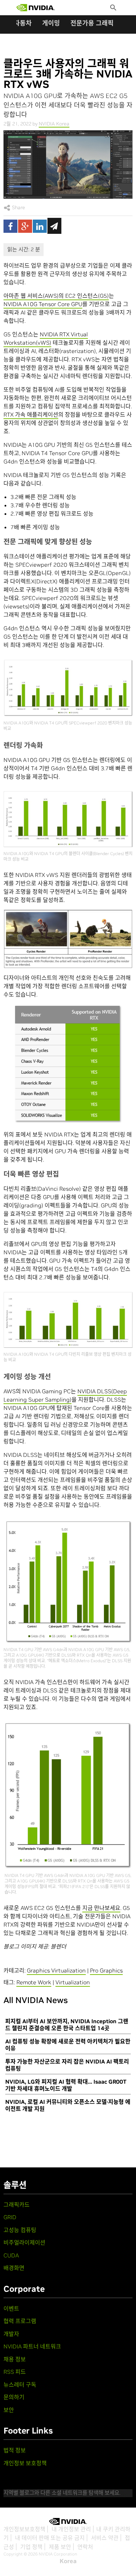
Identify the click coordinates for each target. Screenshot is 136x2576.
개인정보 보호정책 (25, 2463)
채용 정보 (15, 2359)
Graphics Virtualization (56, 1970)
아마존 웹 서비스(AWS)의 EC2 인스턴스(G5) (56, 296)
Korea (68, 2561)
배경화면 (14, 2268)
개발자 (11, 2334)
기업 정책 (31, 2547)
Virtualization (73, 1982)
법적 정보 (15, 2450)
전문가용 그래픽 (92, 23)
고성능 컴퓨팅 (20, 2230)
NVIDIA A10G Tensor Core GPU (43, 304)
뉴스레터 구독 (20, 2385)
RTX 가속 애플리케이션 (31, 415)
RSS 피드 (15, 2372)
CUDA (11, 2255)
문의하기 (14, 2397)
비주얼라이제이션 (24, 2242)
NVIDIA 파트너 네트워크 (32, 2346)
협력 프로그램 (20, 2321)
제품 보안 (60, 2547)
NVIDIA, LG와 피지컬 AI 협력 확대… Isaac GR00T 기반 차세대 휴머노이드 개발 (66, 2085)
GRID (10, 2217)
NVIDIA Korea (54, 124)
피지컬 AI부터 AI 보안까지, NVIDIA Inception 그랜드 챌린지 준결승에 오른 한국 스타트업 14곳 (67, 2025)
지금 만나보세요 (101, 1908)
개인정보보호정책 (24, 2529)
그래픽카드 (17, 2205)
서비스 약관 (105, 2538)
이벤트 (11, 2308)
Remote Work (34, 1982)
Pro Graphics (106, 1970)
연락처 (85, 2547)
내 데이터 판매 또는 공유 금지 (50, 2538)
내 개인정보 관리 (71, 2529)
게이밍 (51, 23)
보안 (9, 2410)
